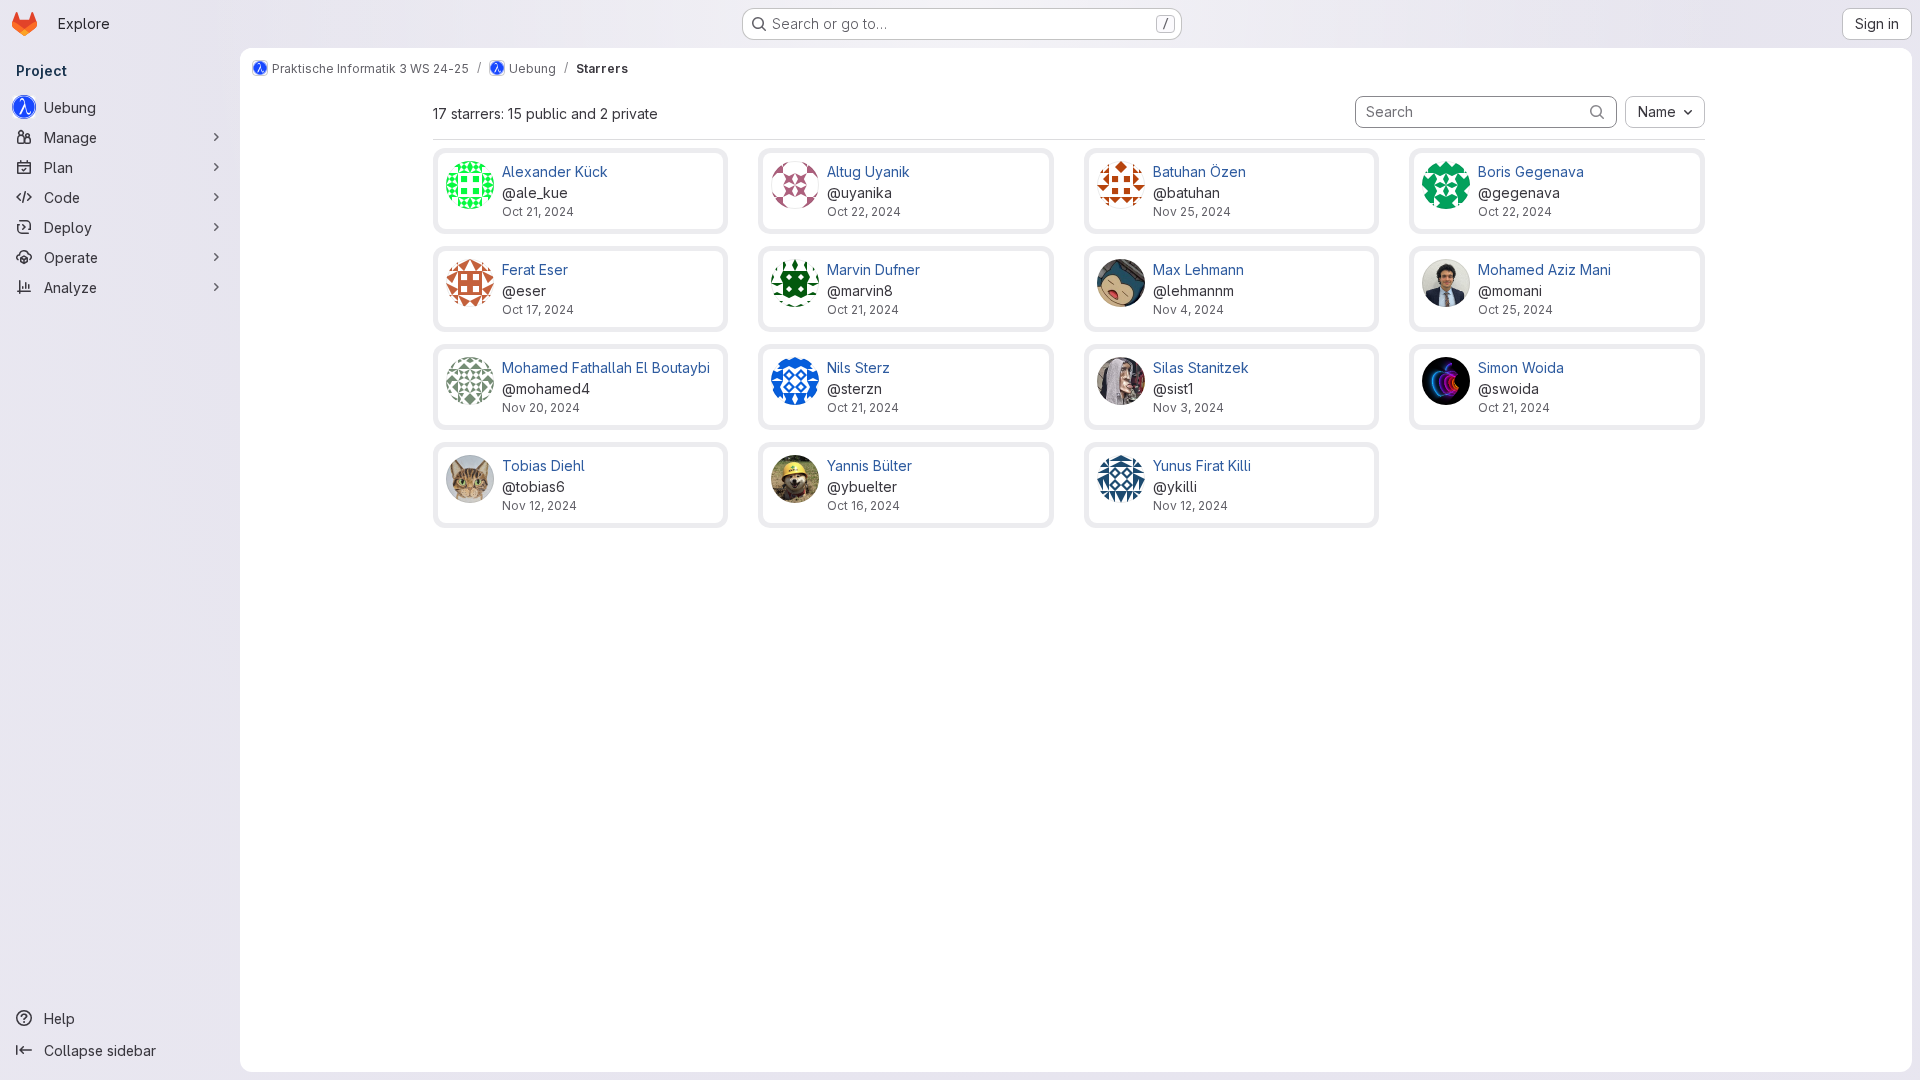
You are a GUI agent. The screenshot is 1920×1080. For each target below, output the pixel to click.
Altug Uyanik (868, 171)
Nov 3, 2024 (1188, 407)
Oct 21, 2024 (538, 211)
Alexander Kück (555, 171)
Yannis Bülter (869, 465)
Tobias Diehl (543, 465)
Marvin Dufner (873, 269)
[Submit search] (1597, 111)
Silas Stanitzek (1201, 367)
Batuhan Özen (1199, 171)
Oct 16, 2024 (863, 505)
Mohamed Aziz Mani (1544, 269)
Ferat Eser (535, 269)
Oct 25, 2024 (1515, 309)
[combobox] (1665, 112)
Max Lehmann (1198, 269)
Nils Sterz (858, 367)
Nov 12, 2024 (539, 505)
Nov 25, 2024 (1192, 211)
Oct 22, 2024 (864, 211)
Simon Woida (1521, 367)
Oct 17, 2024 (538, 309)
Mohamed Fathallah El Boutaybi (606, 367)
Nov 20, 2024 (541, 407)
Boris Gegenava (1531, 171)
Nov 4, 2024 (1188, 309)
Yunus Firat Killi (1202, 465)
